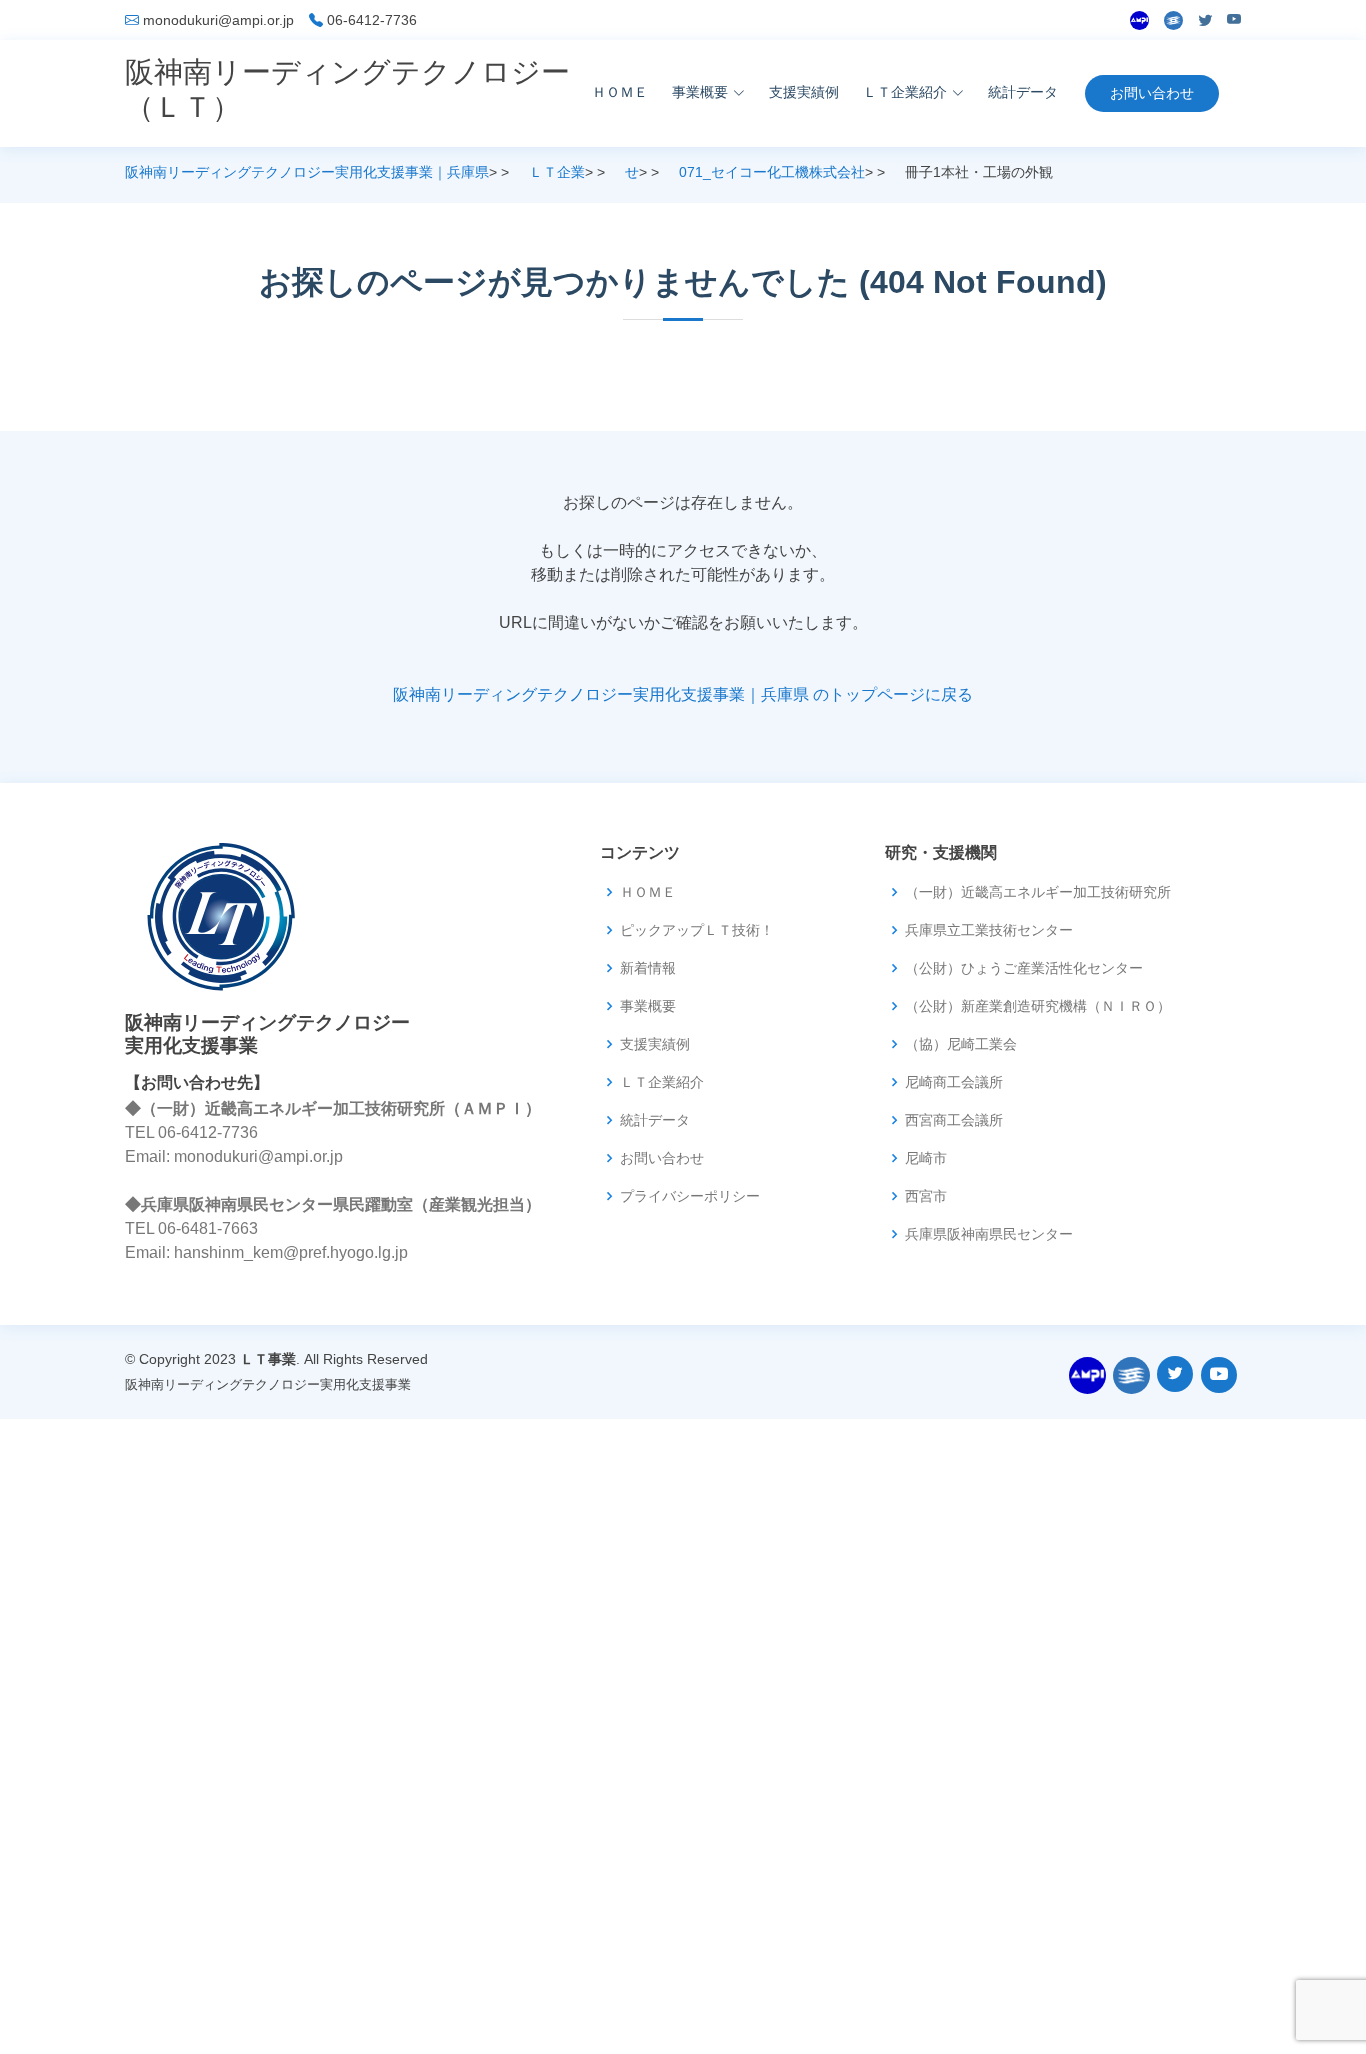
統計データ (1023, 92)
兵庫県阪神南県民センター (989, 1234)
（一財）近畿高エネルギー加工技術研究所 (1038, 892)
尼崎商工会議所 (954, 1082)
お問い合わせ (1152, 93)
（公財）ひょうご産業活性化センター (1024, 968)
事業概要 (648, 1006)
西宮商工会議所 (954, 1120)
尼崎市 (926, 1158)
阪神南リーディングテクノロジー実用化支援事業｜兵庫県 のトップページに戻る (683, 694)
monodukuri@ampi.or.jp (218, 20)
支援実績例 (804, 92)
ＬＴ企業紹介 (662, 1082)
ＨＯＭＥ (620, 92)
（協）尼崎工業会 (961, 1044)
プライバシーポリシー (690, 1196)
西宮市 (926, 1196)
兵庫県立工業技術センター (989, 930)
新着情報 (648, 968)
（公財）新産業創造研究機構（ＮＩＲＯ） (1038, 1006)
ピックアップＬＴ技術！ (697, 930)
